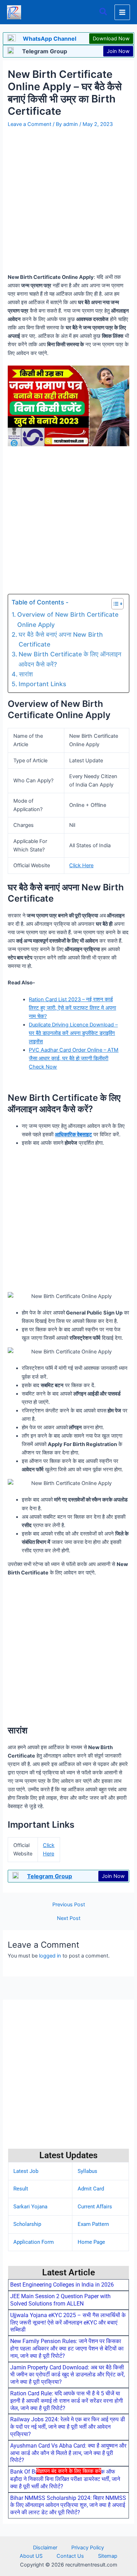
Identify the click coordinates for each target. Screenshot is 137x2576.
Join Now (118, 51)
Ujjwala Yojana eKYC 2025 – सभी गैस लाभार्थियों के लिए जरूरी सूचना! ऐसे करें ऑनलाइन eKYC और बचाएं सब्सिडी (68, 2323)
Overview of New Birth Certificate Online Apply (68, 619)
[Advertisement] (68, 2524)
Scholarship (27, 2224)
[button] (104, 12)
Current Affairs (95, 2207)
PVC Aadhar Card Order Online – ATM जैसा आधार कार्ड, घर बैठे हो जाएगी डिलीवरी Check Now (74, 1058)
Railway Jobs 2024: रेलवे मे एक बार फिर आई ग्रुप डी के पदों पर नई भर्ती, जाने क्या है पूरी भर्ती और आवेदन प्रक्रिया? (68, 2427)
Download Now (111, 39)
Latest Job (26, 2171)
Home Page (91, 2242)
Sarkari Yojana (30, 2207)
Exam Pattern (93, 2224)
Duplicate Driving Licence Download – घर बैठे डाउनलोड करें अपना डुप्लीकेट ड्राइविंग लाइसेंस (73, 1033)
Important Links (42, 684)
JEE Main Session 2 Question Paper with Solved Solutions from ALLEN (60, 2300)
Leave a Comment (30, 124)
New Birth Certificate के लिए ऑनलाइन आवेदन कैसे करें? (70, 659)
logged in (50, 1956)
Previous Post (69, 1905)
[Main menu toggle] (122, 12)
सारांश (26, 674)
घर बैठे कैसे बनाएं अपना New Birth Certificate (61, 639)
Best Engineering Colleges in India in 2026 (62, 2285)
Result (21, 2189)
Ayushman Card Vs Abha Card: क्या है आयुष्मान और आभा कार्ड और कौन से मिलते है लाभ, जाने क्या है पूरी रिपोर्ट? (68, 2453)
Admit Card (91, 2189)
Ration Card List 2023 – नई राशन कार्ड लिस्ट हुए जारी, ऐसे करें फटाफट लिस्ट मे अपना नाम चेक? (72, 1008)
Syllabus (87, 2171)
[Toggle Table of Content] (114, 604)
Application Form (34, 2242)
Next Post (69, 1918)
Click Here (81, 865)
